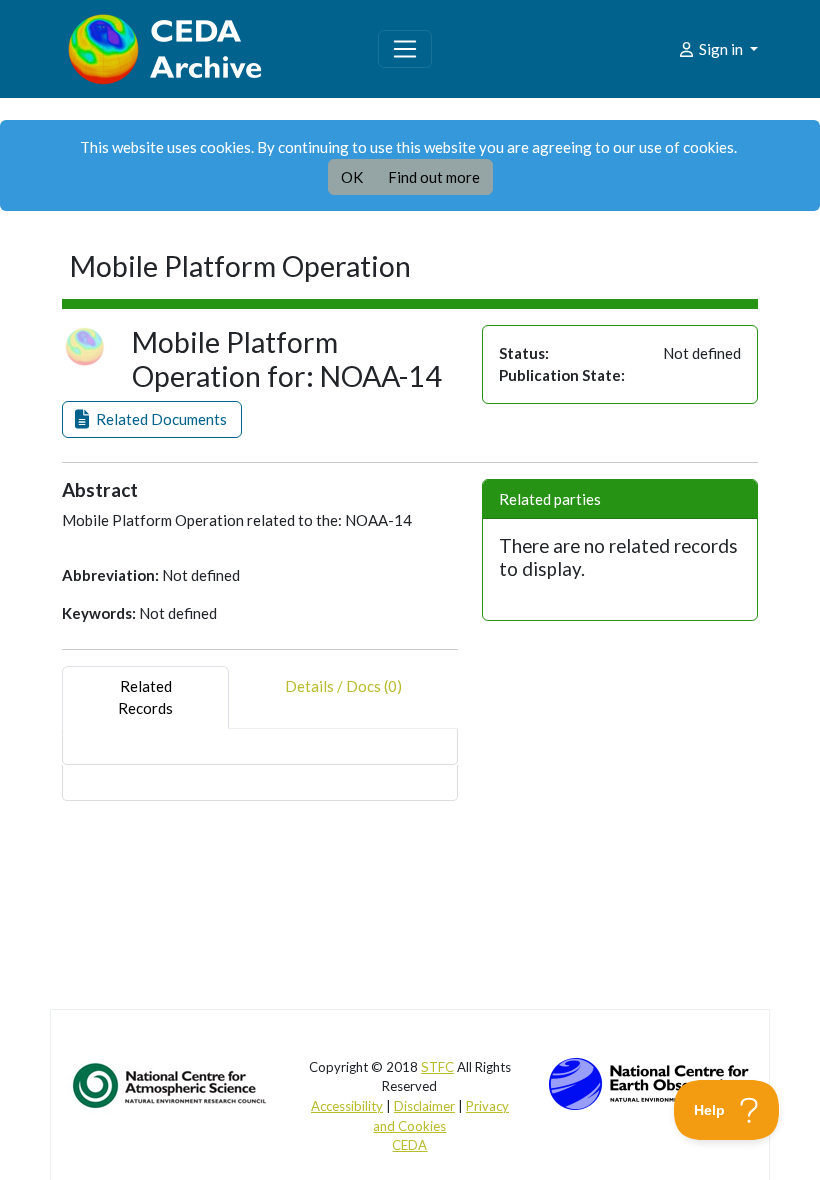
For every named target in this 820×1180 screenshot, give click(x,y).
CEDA (409, 1145)
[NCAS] (171, 1084)
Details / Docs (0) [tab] (343, 686)
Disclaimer (424, 1106)
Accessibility (347, 1106)
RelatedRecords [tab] (145, 697)
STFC (437, 1067)
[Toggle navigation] (405, 49)
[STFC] (649, 1081)
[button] (152, 419)
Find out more (434, 177)
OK (352, 177)
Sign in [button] (721, 49)
